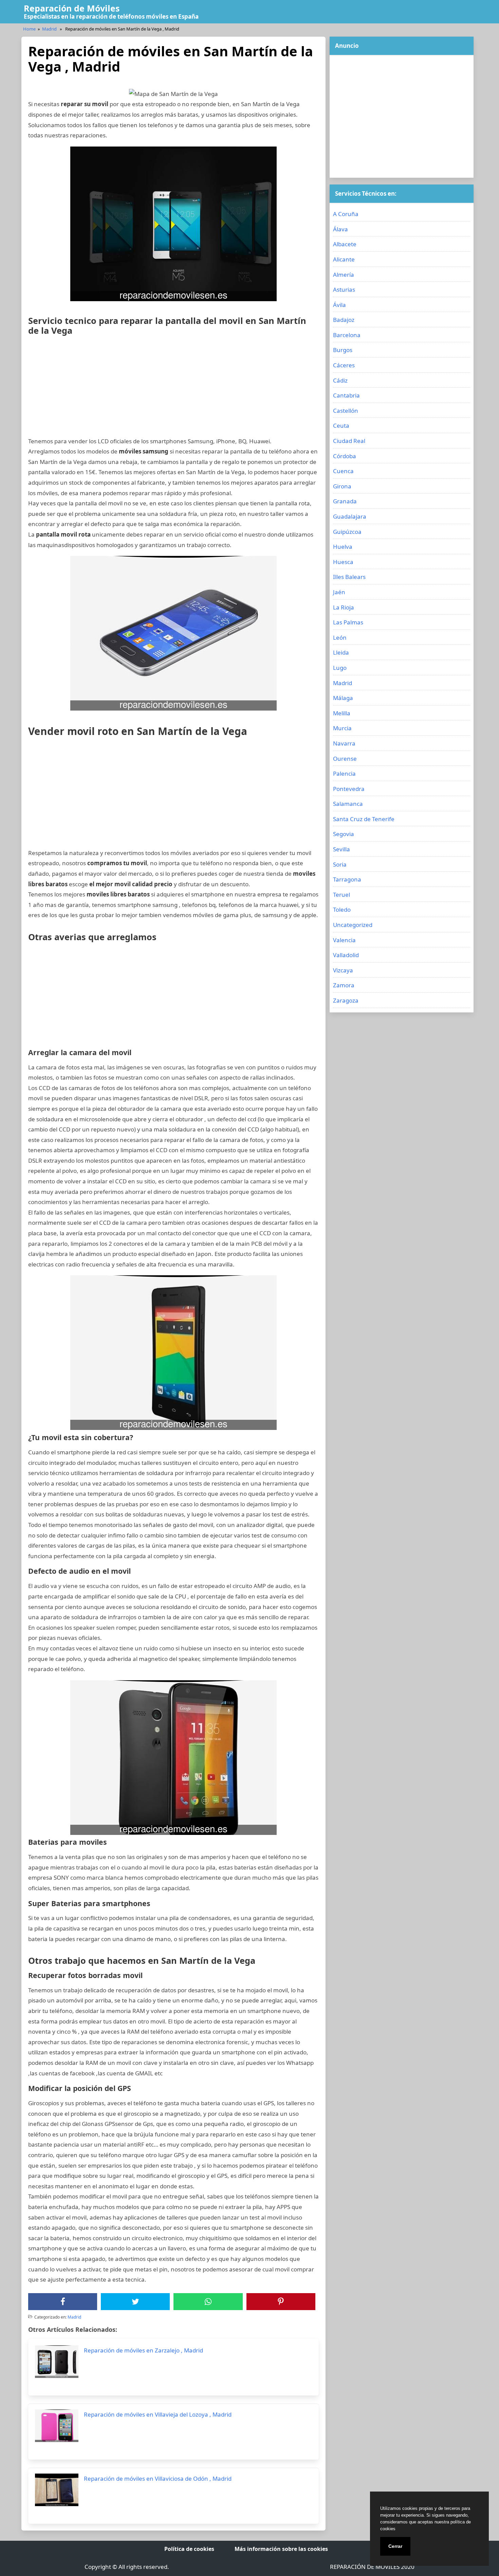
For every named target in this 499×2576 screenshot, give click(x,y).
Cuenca (343, 471)
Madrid (49, 29)
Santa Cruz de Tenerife (364, 819)
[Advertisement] (173, 389)
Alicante (344, 259)
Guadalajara (350, 516)
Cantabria (346, 395)
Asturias (344, 289)
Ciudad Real (349, 441)
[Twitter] (135, 2302)
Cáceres (344, 365)
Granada (345, 501)
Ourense (345, 759)
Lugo (340, 668)
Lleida (341, 652)
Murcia (342, 728)
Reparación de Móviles (72, 8)
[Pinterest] (281, 2302)
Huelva (343, 547)
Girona (342, 486)
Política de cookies (189, 2549)
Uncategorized (353, 925)
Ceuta (341, 425)
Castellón (346, 411)
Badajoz (344, 320)
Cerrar (395, 2546)
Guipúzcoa (347, 532)
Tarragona (347, 879)
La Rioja (344, 607)
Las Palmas (348, 622)
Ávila (339, 305)
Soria (340, 864)
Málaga (343, 698)
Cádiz (340, 380)
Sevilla (341, 849)
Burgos (343, 350)
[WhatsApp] (208, 2302)
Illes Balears (349, 577)
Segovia (344, 834)
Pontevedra (349, 789)
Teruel (341, 895)
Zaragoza (346, 1000)
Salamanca (348, 804)
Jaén (339, 592)
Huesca (343, 562)
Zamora (344, 985)
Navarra (344, 743)
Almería (344, 275)
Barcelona (347, 335)
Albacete (345, 244)
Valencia (344, 940)
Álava (340, 229)
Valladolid (346, 955)
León (340, 637)
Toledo (342, 909)
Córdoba (345, 456)
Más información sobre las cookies (281, 2549)
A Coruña (346, 214)
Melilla (342, 713)
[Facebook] (63, 2302)
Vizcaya (343, 970)
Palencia (344, 773)
